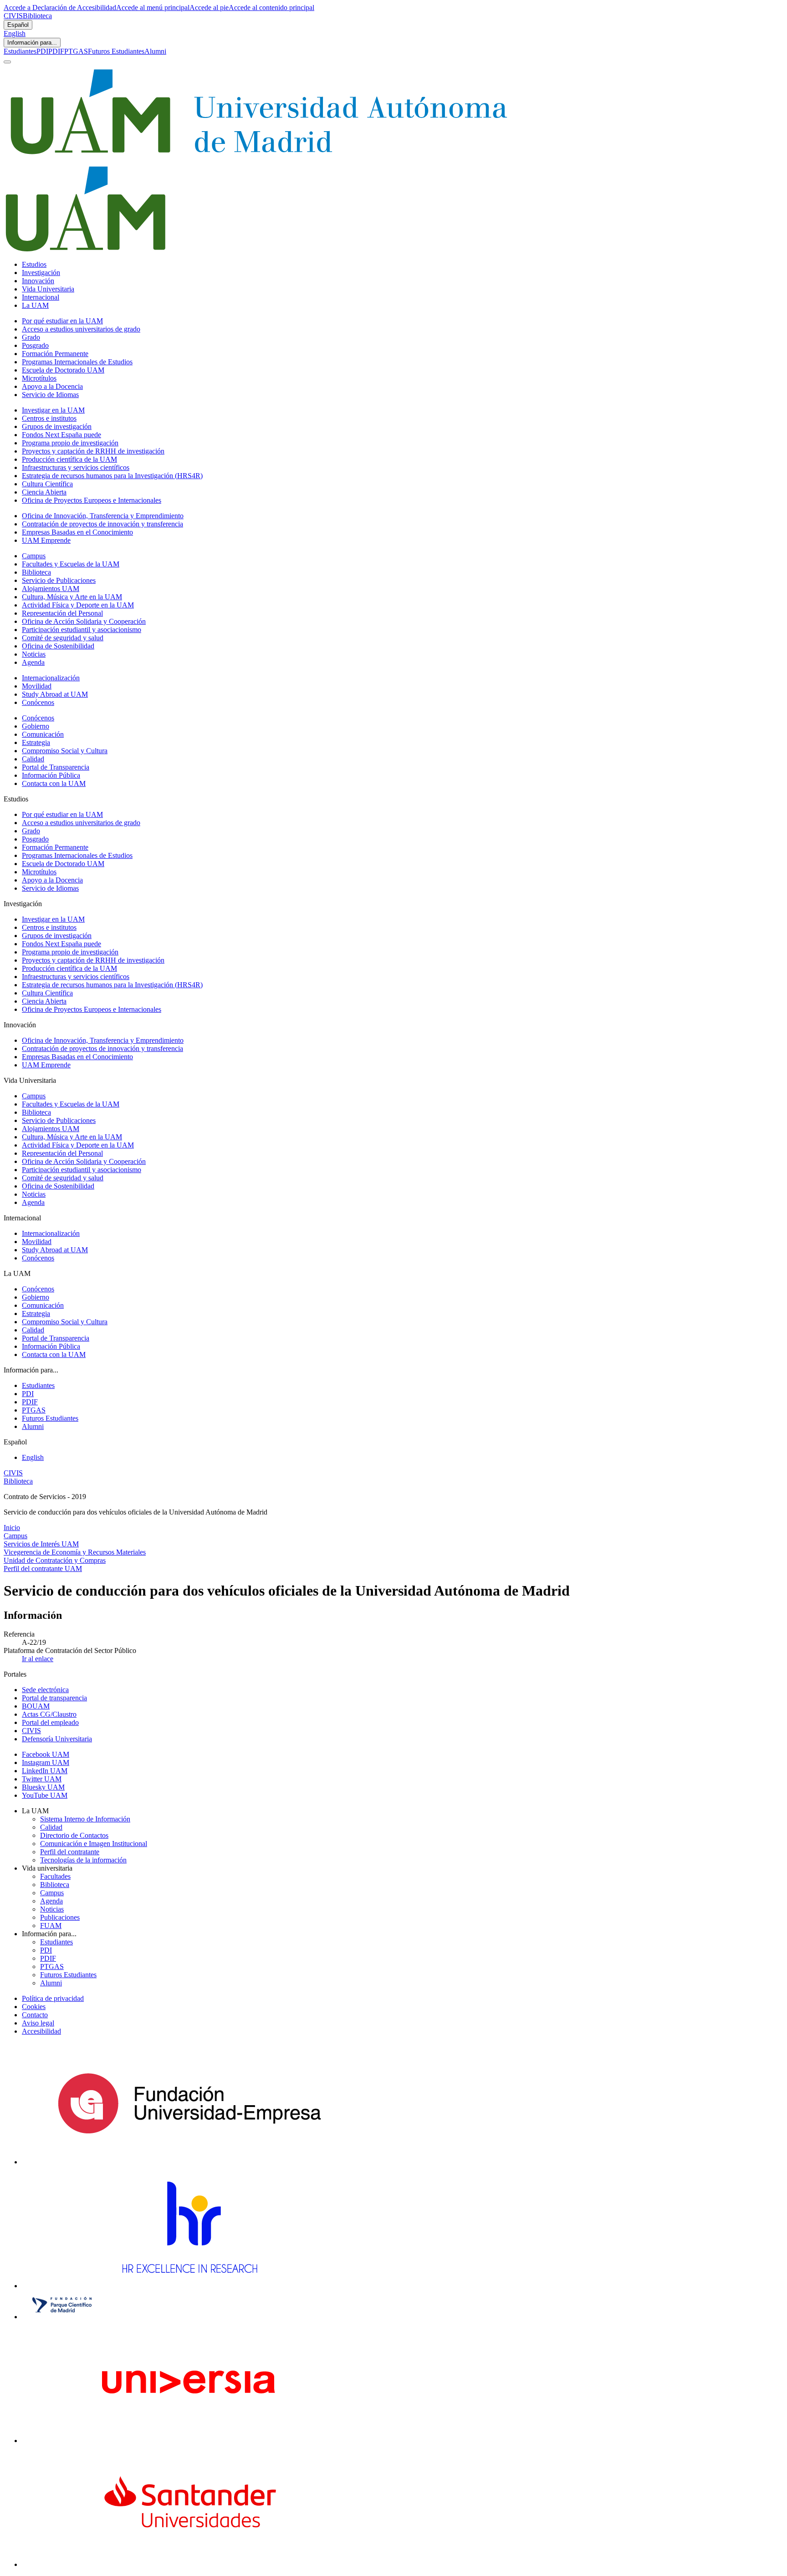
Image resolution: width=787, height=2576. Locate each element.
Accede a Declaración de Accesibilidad (60, 8)
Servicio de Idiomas (50, 395)
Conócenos (38, 702)
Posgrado (35, 345)
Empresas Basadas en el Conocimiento (77, 532)
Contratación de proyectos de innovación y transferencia (102, 524)
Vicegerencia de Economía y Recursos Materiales (75, 1552)
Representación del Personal (62, 613)
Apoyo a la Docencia (52, 386)
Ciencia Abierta (44, 492)
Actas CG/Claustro (49, 1714)
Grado (31, 337)
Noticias (34, 654)
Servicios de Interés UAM (41, 1544)
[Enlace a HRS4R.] (189, 2286)
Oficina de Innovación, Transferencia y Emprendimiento (103, 516)
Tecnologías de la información (83, 1860)
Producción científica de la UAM (69, 459)
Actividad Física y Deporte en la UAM (78, 605)
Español (18, 25)
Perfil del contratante (70, 1852)
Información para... (32, 43)
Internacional (41, 297)
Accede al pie (209, 8)
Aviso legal (38, 2023)
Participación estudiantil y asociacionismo (82, 630)
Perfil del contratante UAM (43, 1569)
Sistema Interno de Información (85, 1819)
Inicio (12, 1528)
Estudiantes (20, 51)
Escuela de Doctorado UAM (63, 370)
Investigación (41, 273)
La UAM (35, 305)
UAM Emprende (46, 540)
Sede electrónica (45, 1690)
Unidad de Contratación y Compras (55, 1560)
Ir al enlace (38, 1659)
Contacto (35, 2015)
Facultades (55, 1876)
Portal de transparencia (54, 1698)
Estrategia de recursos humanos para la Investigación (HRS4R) (112, 476)
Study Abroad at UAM (55, 694)
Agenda (33, 662)
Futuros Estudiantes (116, 51)
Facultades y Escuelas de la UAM (71, 564)
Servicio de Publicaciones (59, 580)
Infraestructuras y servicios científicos (76, 467)
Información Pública (51, 775)
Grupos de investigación (57, 426)
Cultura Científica (47, 484)
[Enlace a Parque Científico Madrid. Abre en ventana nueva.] (62, 2317)
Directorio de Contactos (74, 1835)
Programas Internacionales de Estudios (77, 362)
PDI (42, 51)
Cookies (34, 2007)
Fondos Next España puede (61, 435)
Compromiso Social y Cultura (65, 751)
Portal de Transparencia (56, 767)
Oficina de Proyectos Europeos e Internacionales (92, 500)
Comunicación (43, 734)
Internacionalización (51, 678)
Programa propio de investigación (70, 443)
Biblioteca (37, 16)
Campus (34, 556)
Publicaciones (60, 1917)
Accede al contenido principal (271, 8)
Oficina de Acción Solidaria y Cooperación (84, 621)
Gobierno (36, 726)
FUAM (51, 1926)
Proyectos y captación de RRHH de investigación (93, 451)
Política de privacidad (53, 1998)
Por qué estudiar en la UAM (62, 321)
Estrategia (36, 742)
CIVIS (13, 16)
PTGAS (76, 51)
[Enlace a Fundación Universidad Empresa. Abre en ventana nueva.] (189, 2162)
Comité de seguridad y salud (63, 638)
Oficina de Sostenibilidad (58, 646)
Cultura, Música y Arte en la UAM (72, 597)
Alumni (155, 51)
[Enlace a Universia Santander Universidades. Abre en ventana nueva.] (189, 2564)
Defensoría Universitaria (57, 1739)
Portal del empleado (50, 1722)
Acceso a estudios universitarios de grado (81, 329)
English (15, 33)
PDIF (56, 51)
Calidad (33, 759)
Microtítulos (39, 378)
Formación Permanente (55, 354)
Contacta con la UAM (54, 783)
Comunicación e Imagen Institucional (94, 1844)
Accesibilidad (41, 2031)
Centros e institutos (49, 418)
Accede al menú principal (153, 8)
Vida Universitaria (48, 289)
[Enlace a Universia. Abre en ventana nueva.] (189, 2441)
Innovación (38, 281)
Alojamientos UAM (51, 589)
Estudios (34, 264)
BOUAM (36, 1706)
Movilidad (37, 686)
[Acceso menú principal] (7, 62)
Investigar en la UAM (53, 410)
